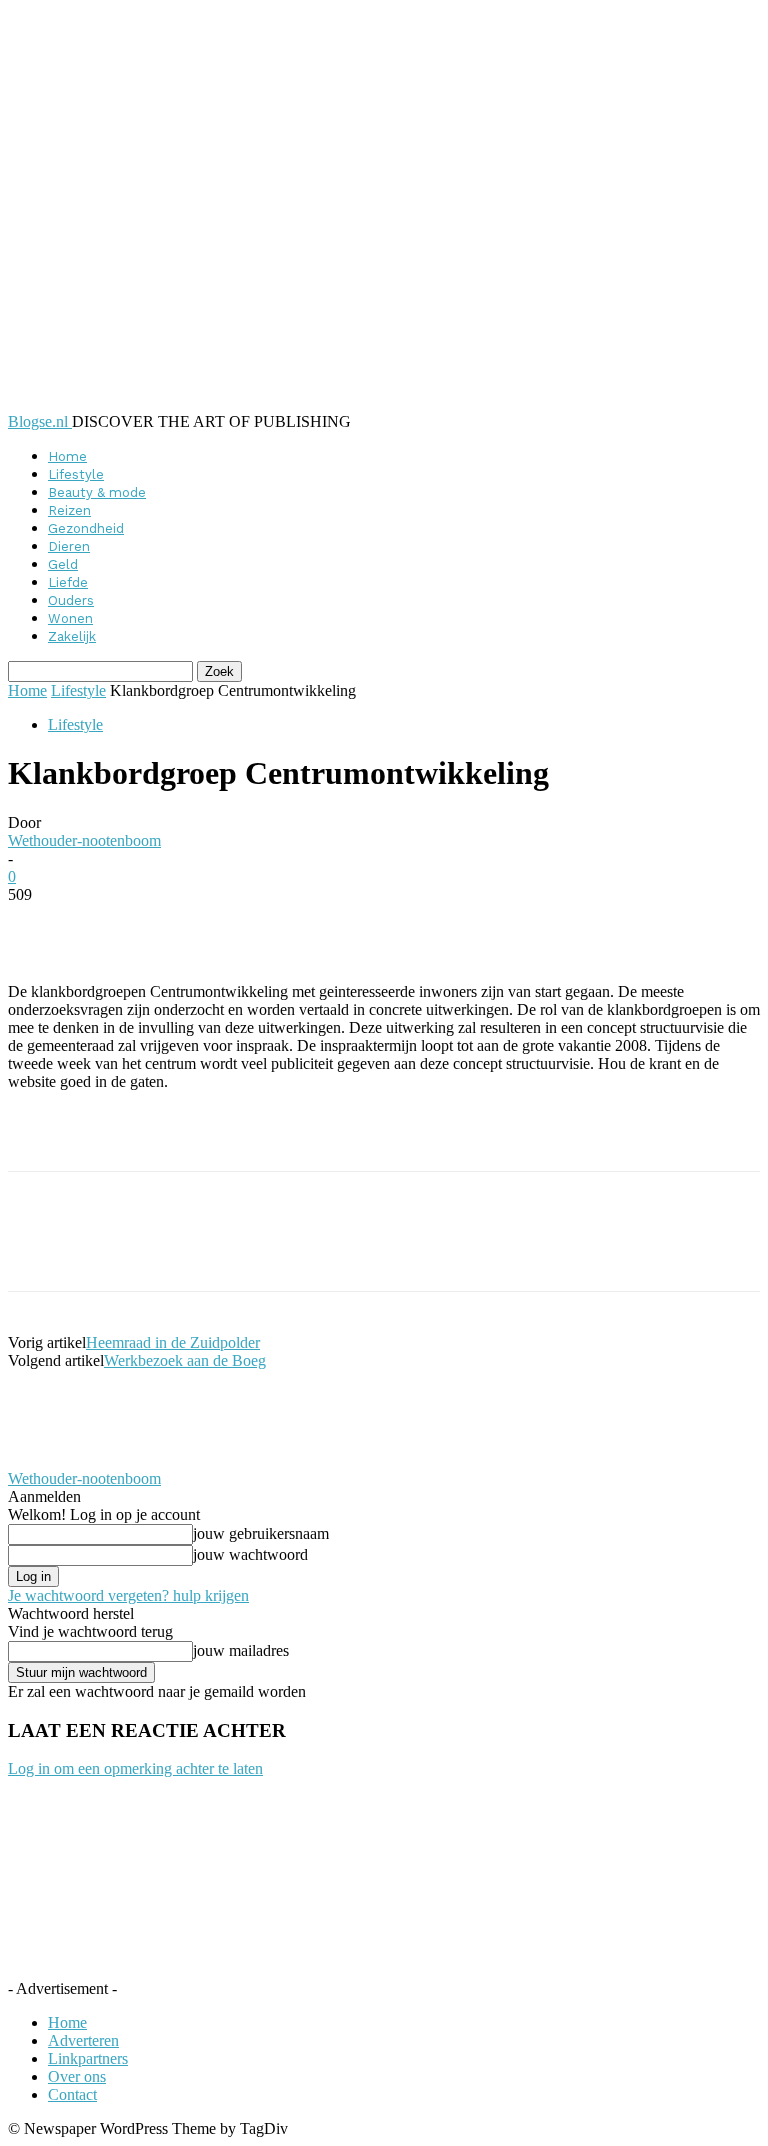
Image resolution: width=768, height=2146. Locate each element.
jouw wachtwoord (250, 1554)
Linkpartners (88, 2058)
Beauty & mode (97, 492)
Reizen (69, 510)
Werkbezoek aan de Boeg (185, 1360)
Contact (72, 2094)
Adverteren (83, 2040)
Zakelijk (72, 636)
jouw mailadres (241, 1650)
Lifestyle (76, 474)
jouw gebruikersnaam (261, 1533)
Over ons (77, 2076)
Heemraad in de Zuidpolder (173, 1342)
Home (67, 456)
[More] (495, 925)
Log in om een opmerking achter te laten (135, 1768)
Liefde (68, 582)
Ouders (71, 600)
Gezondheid (86, 528)
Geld (63, 564)
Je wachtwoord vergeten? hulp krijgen (128, 1595)
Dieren (69, 546)
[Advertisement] (242, 1137)
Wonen (70, 618)
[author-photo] (56, 1460)
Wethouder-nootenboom (84, 840)
